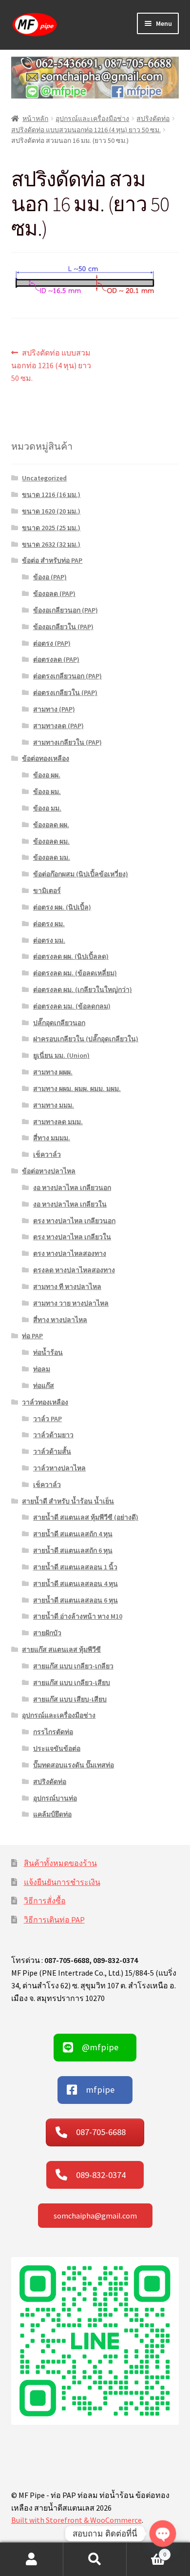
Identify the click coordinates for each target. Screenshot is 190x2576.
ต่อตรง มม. (49, 940)
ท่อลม (42, 1369)
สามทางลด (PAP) (58, 726)
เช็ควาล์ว (47, 1154)
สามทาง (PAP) (54, 709)
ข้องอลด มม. (52, 857)
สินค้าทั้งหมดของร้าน (60, 1863)
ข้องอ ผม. (47, 792)
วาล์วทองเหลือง (45, 1402)
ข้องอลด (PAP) (54, 594)
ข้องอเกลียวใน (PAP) (63, 627)
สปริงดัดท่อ (153, 119)
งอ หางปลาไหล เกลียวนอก (72, 1188)
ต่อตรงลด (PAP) (56, 659)
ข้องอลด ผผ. (51, 825)
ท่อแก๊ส (44, 1386)
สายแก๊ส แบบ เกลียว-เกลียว (73, 1666)
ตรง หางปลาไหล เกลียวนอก (74, 1221)
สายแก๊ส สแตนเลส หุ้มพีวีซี (61, 1649)
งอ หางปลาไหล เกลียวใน (70, 1204)
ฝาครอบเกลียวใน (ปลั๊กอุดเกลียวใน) (86, 1039)
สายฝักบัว (47, 1633)
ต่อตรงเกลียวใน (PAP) (65, 693)
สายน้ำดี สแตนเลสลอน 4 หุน (76, 1584)
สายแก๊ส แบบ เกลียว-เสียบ (72, 1683)
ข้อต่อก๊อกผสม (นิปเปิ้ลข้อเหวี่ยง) (81, 874)
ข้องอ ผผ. (47, 775)
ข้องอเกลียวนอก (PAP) (66, 610)
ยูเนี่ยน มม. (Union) (61, 1055)
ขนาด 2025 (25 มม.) (51, 528)
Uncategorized (44, 478)
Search (95, 2559)
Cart (146, 2551)
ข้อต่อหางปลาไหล (49, 1171)
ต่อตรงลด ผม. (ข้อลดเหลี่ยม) (75, 973)
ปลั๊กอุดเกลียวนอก (59, 1023)
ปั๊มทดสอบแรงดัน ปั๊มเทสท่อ (74, 1765)
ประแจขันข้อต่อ (57, 1748)
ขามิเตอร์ (47, 891)
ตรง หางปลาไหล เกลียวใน (72, 1237)
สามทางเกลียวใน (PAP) (67, 742)
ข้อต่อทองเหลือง (46, 758)
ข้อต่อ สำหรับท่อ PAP (52, 560)
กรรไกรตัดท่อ (53, 1732)
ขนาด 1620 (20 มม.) (51, 511)
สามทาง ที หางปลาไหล (67, 1287)
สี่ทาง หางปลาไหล (60, 1320)
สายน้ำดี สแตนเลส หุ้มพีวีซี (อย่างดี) (86, 1517)
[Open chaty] (163, 2534)
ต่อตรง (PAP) (52, 643)
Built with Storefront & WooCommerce (76, 2520)
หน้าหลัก (35, 119)
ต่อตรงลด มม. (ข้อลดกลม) (72, 1006)
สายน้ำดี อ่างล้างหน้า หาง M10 (78, 1616)
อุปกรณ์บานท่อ (55, 1798)
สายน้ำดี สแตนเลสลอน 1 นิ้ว (75, 1567)
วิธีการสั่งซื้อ (45, 1901)
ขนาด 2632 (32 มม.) (51, 544)
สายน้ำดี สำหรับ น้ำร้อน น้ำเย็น (68, 1501)
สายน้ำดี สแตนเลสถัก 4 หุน (73, 1534)
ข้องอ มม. (47, 808)
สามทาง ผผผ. (53, 1072)
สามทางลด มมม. (58, 1122)
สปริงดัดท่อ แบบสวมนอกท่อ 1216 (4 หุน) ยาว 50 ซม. (86, 130)
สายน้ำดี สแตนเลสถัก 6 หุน (73, 1550)
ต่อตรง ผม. (49, 924)
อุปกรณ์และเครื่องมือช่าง (92, 119)
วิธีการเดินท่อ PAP (54, 1920)
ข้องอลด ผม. (51, 841)
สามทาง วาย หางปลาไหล (71, 1303)
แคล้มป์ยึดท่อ (52, 1814)
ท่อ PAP (32, 1336)
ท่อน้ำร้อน (48, 1352)
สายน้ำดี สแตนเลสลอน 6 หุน (76, 1600)
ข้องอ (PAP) (50, 577)
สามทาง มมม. (54, 1105)
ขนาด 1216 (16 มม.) (51, 495)
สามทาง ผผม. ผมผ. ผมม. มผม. (77, 1089)
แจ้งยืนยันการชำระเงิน (62, 1882)
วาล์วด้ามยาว (53, 1435)
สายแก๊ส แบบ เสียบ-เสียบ (70, 1699)
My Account (32, 2559)
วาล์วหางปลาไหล (59, 1468)
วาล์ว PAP (47, 1419)
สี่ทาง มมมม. (52, 1138)
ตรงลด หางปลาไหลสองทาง (74, 1270)
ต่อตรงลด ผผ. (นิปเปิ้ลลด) (71, 956)
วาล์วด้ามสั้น (52, 1451)
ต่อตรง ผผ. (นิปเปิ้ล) (62, 907)
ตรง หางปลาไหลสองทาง (70, 1253)
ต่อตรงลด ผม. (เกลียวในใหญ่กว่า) (83, 990)
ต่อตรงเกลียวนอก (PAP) (67, 676)
